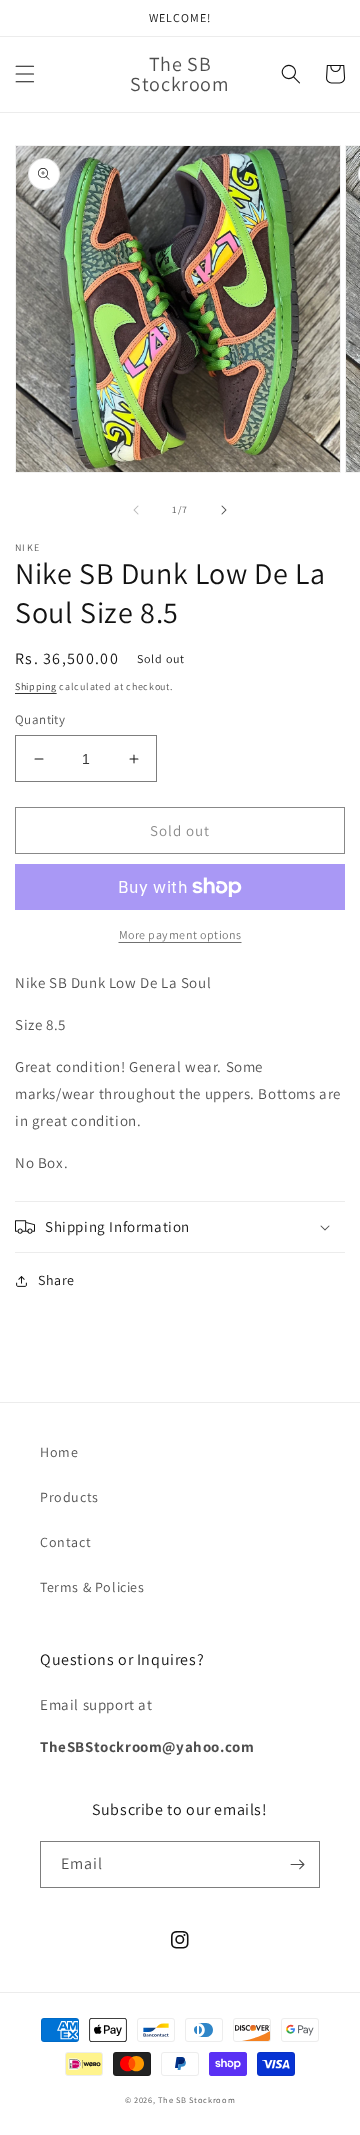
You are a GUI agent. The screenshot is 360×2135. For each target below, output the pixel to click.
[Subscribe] (297, 1864)
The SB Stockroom (196, 2099)
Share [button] (56, 1280)
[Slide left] (136, 510)
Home (59, 1452)
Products (69, 1497)
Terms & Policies (92, 1587)
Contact (65, 1542)
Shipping (36, 686)
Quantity (40, 719)
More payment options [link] (180, 934)
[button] (25, 74)
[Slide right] (224, 510)
